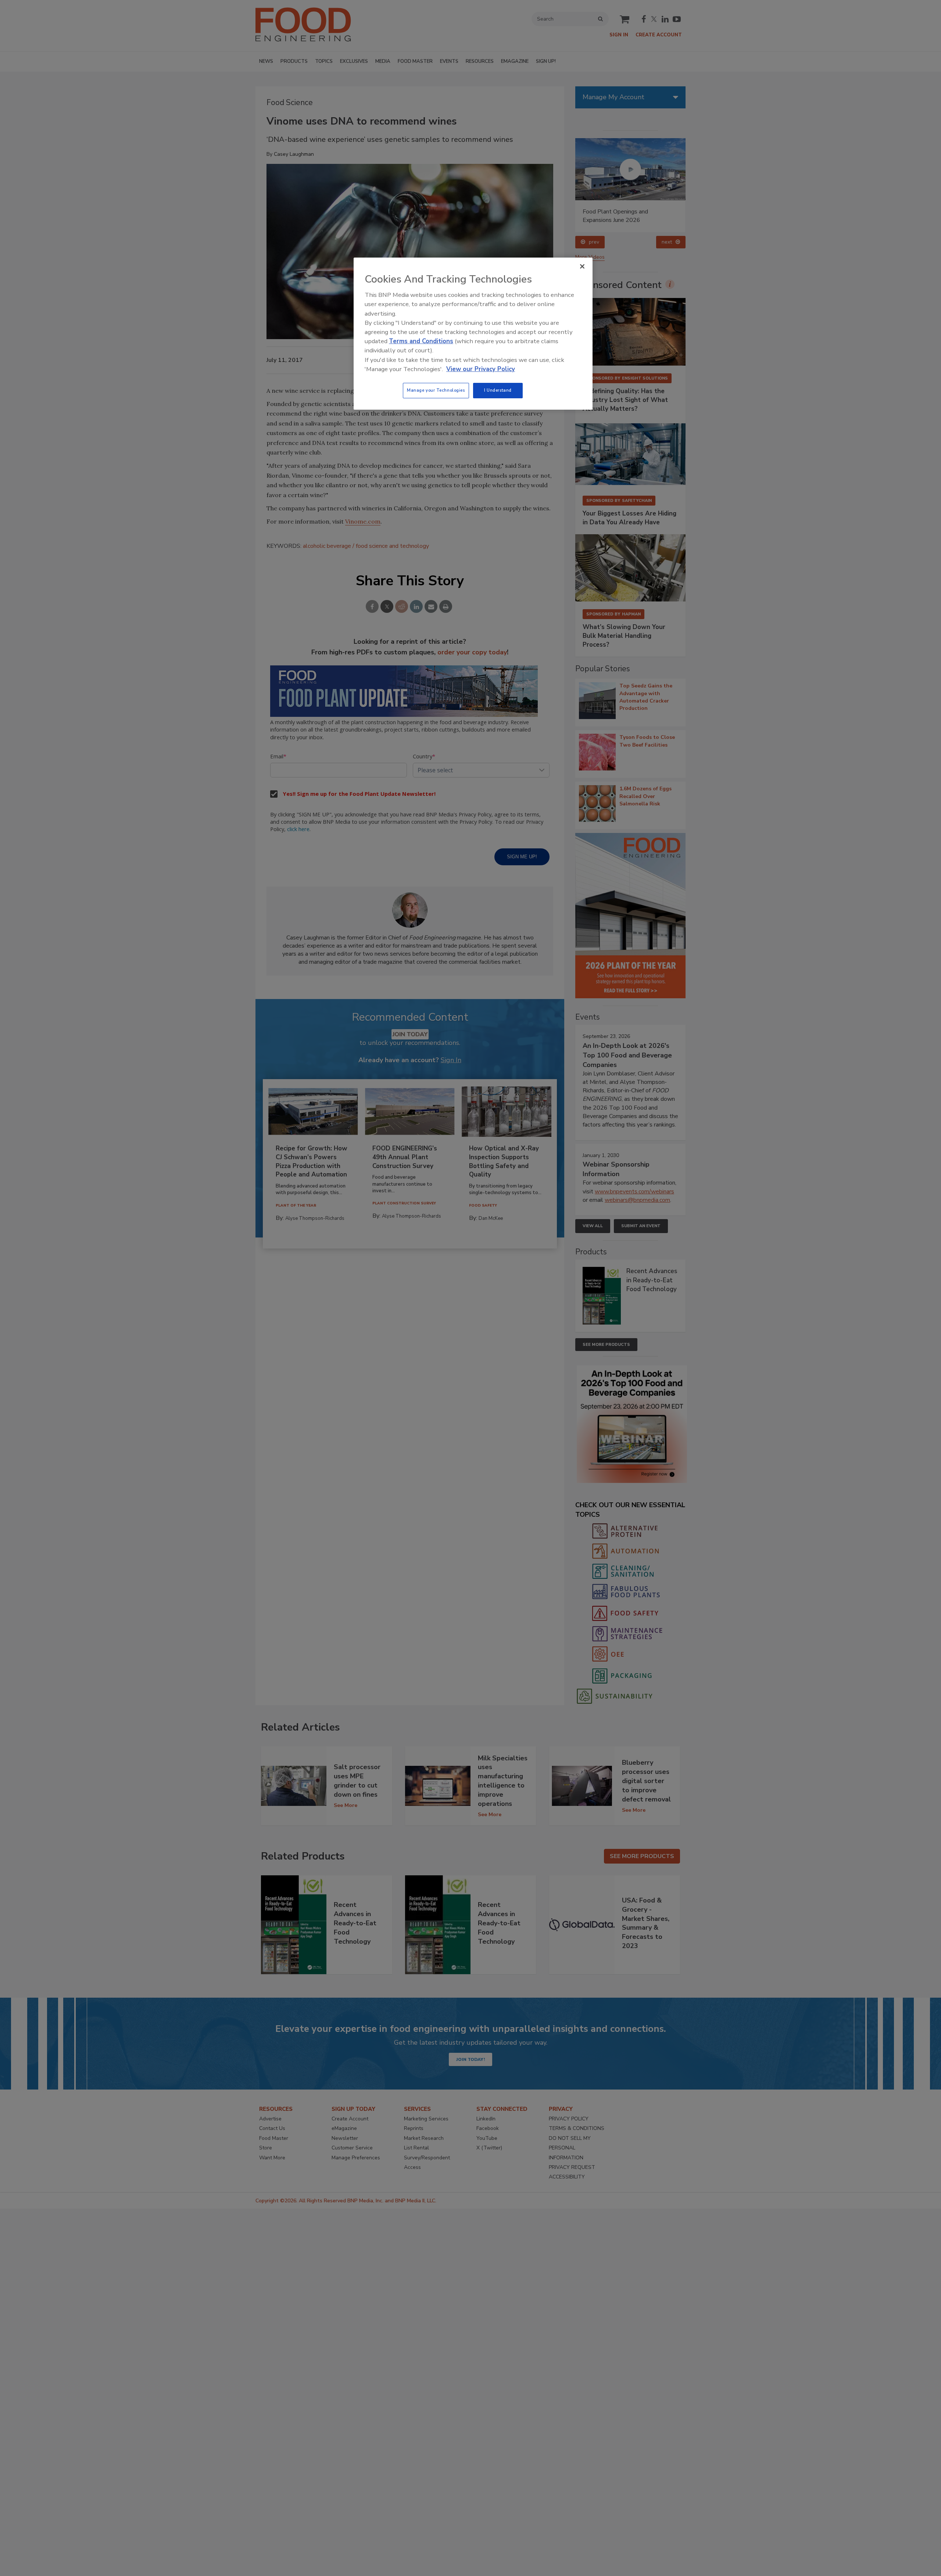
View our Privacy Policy (481, 369)
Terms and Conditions (421, 341)
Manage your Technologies (436, 390)
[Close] (582, 266)
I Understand (498, 390)
